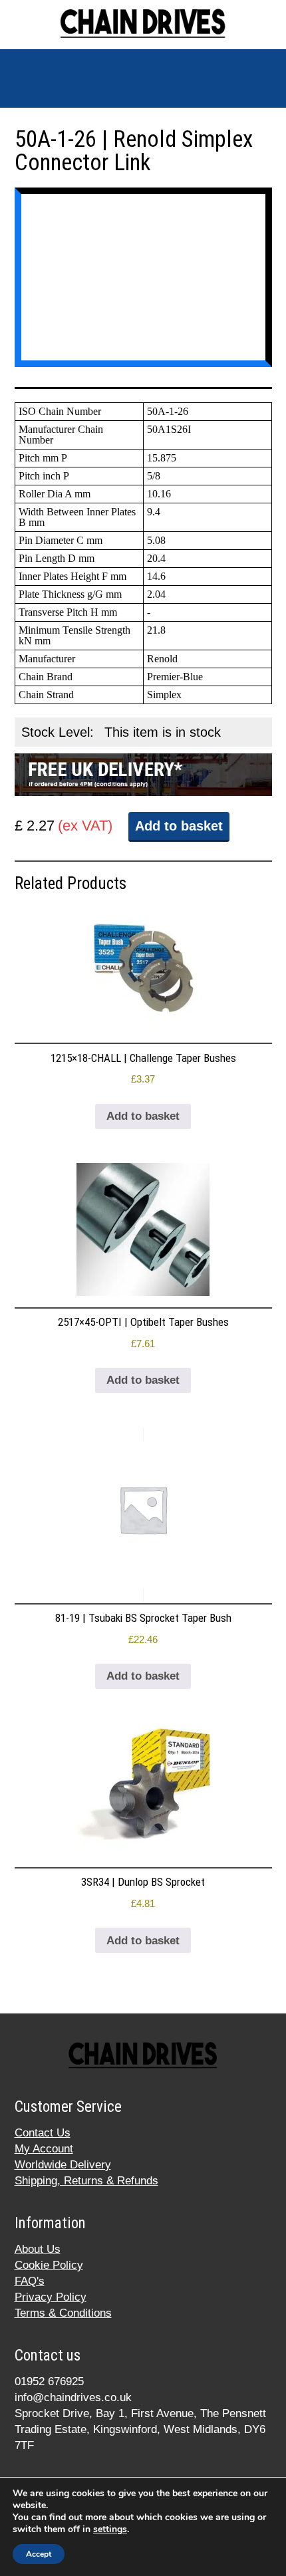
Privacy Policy (51, 2297)
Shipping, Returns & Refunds (86, 2181)
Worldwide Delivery (63, 2165)
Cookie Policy (49, 2265)
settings (110, 2529)
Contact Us (43, 2133)
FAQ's (30, 2281)
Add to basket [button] (143, 1116)
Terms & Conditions (63, 2313)
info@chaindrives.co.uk (73, 2397)
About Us (38, 2249)
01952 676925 (49, 2382)
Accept (39, 2554)
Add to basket (179, 826)
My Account (44, 2149)
